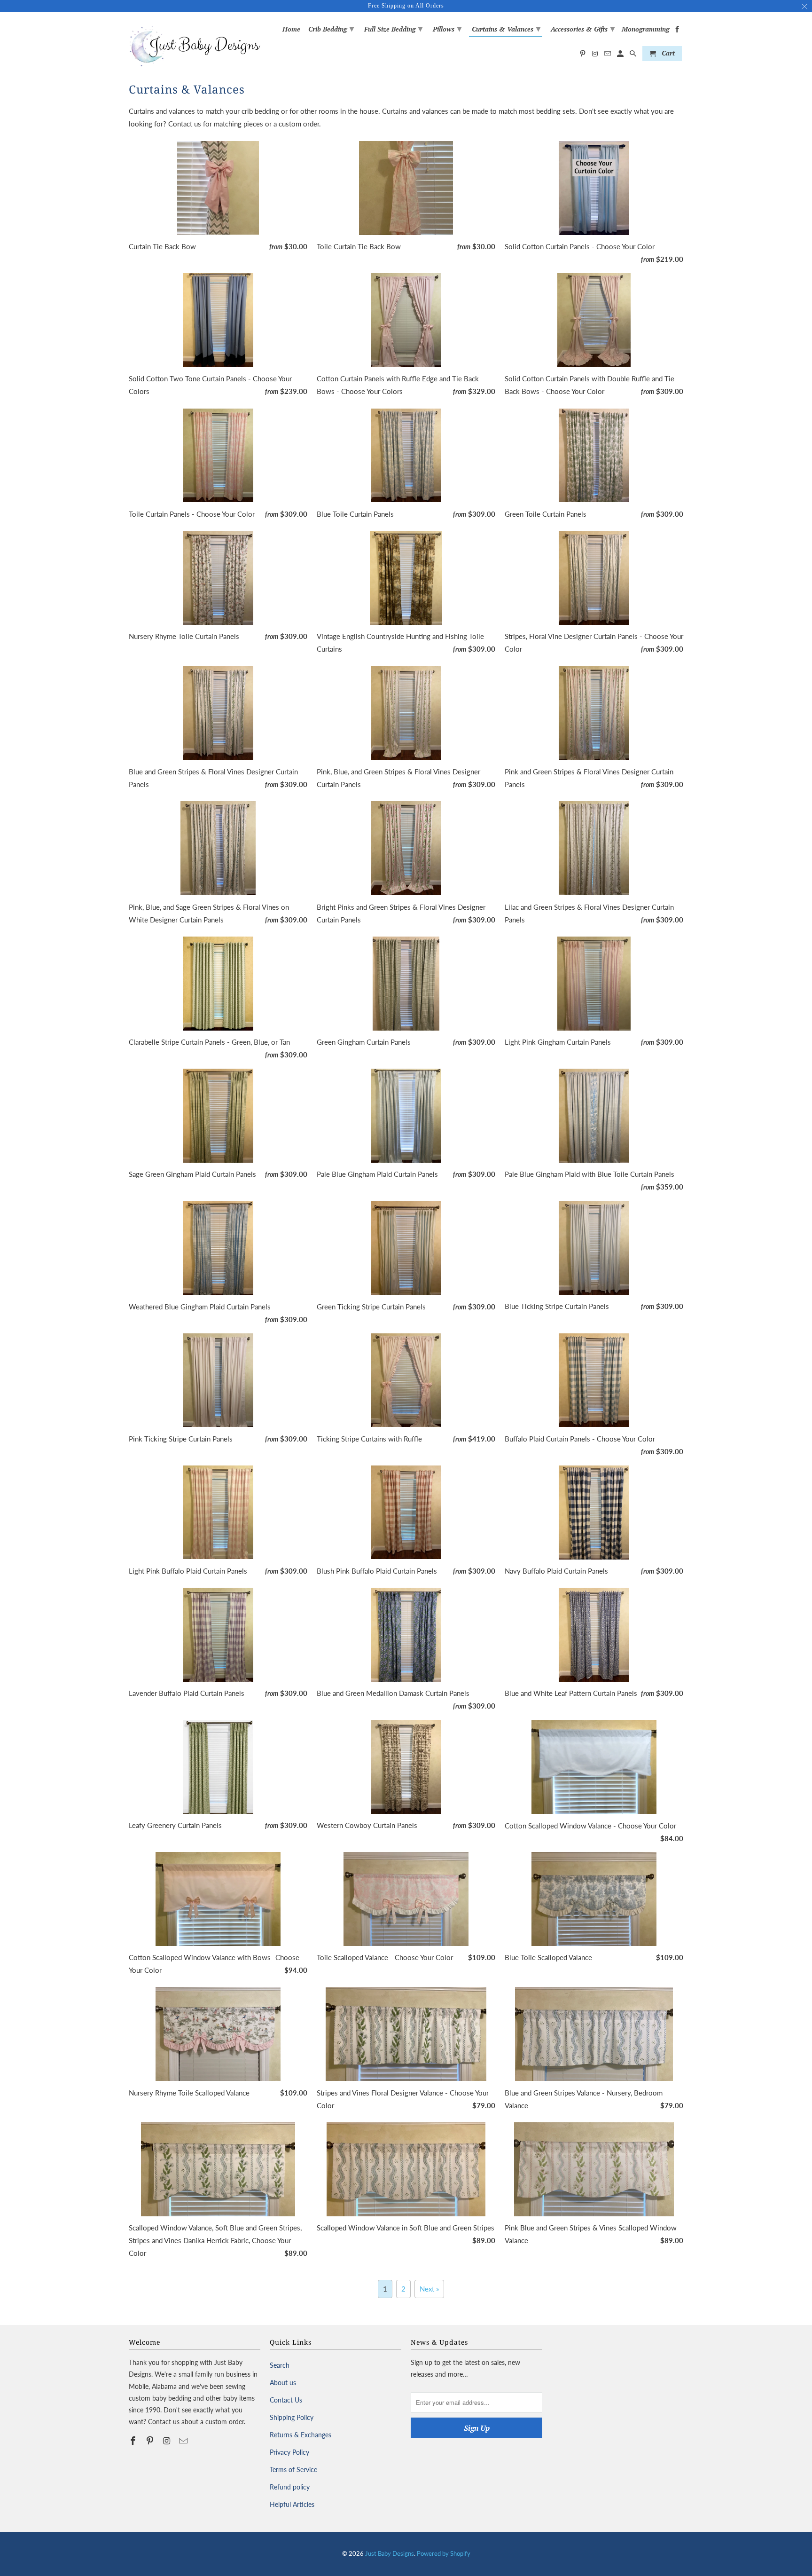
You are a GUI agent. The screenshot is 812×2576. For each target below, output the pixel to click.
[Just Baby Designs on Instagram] (168, 2441)
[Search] (634, 55)
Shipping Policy (292, 2417)
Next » (429, 2289)
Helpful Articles (292, 2504)
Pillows (447, 28)
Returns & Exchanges (301, 2435)
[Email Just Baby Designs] (184, 2441)
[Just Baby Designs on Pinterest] (151, 2441)
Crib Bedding (331, 28)
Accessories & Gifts (583, 28)
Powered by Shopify (444, 2553)
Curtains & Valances (506, 28)
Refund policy (290, 2487)
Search (280, 2365)
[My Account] (621, 55)
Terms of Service (293, 2470)
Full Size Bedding (393, 28)
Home (291, 29)
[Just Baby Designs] (195, 43)
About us (283, 2383)
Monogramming (645, 29)
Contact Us (286, 2400)
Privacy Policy (289, 2452)
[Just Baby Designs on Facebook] (134, 2441)
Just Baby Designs (390, 2553)
